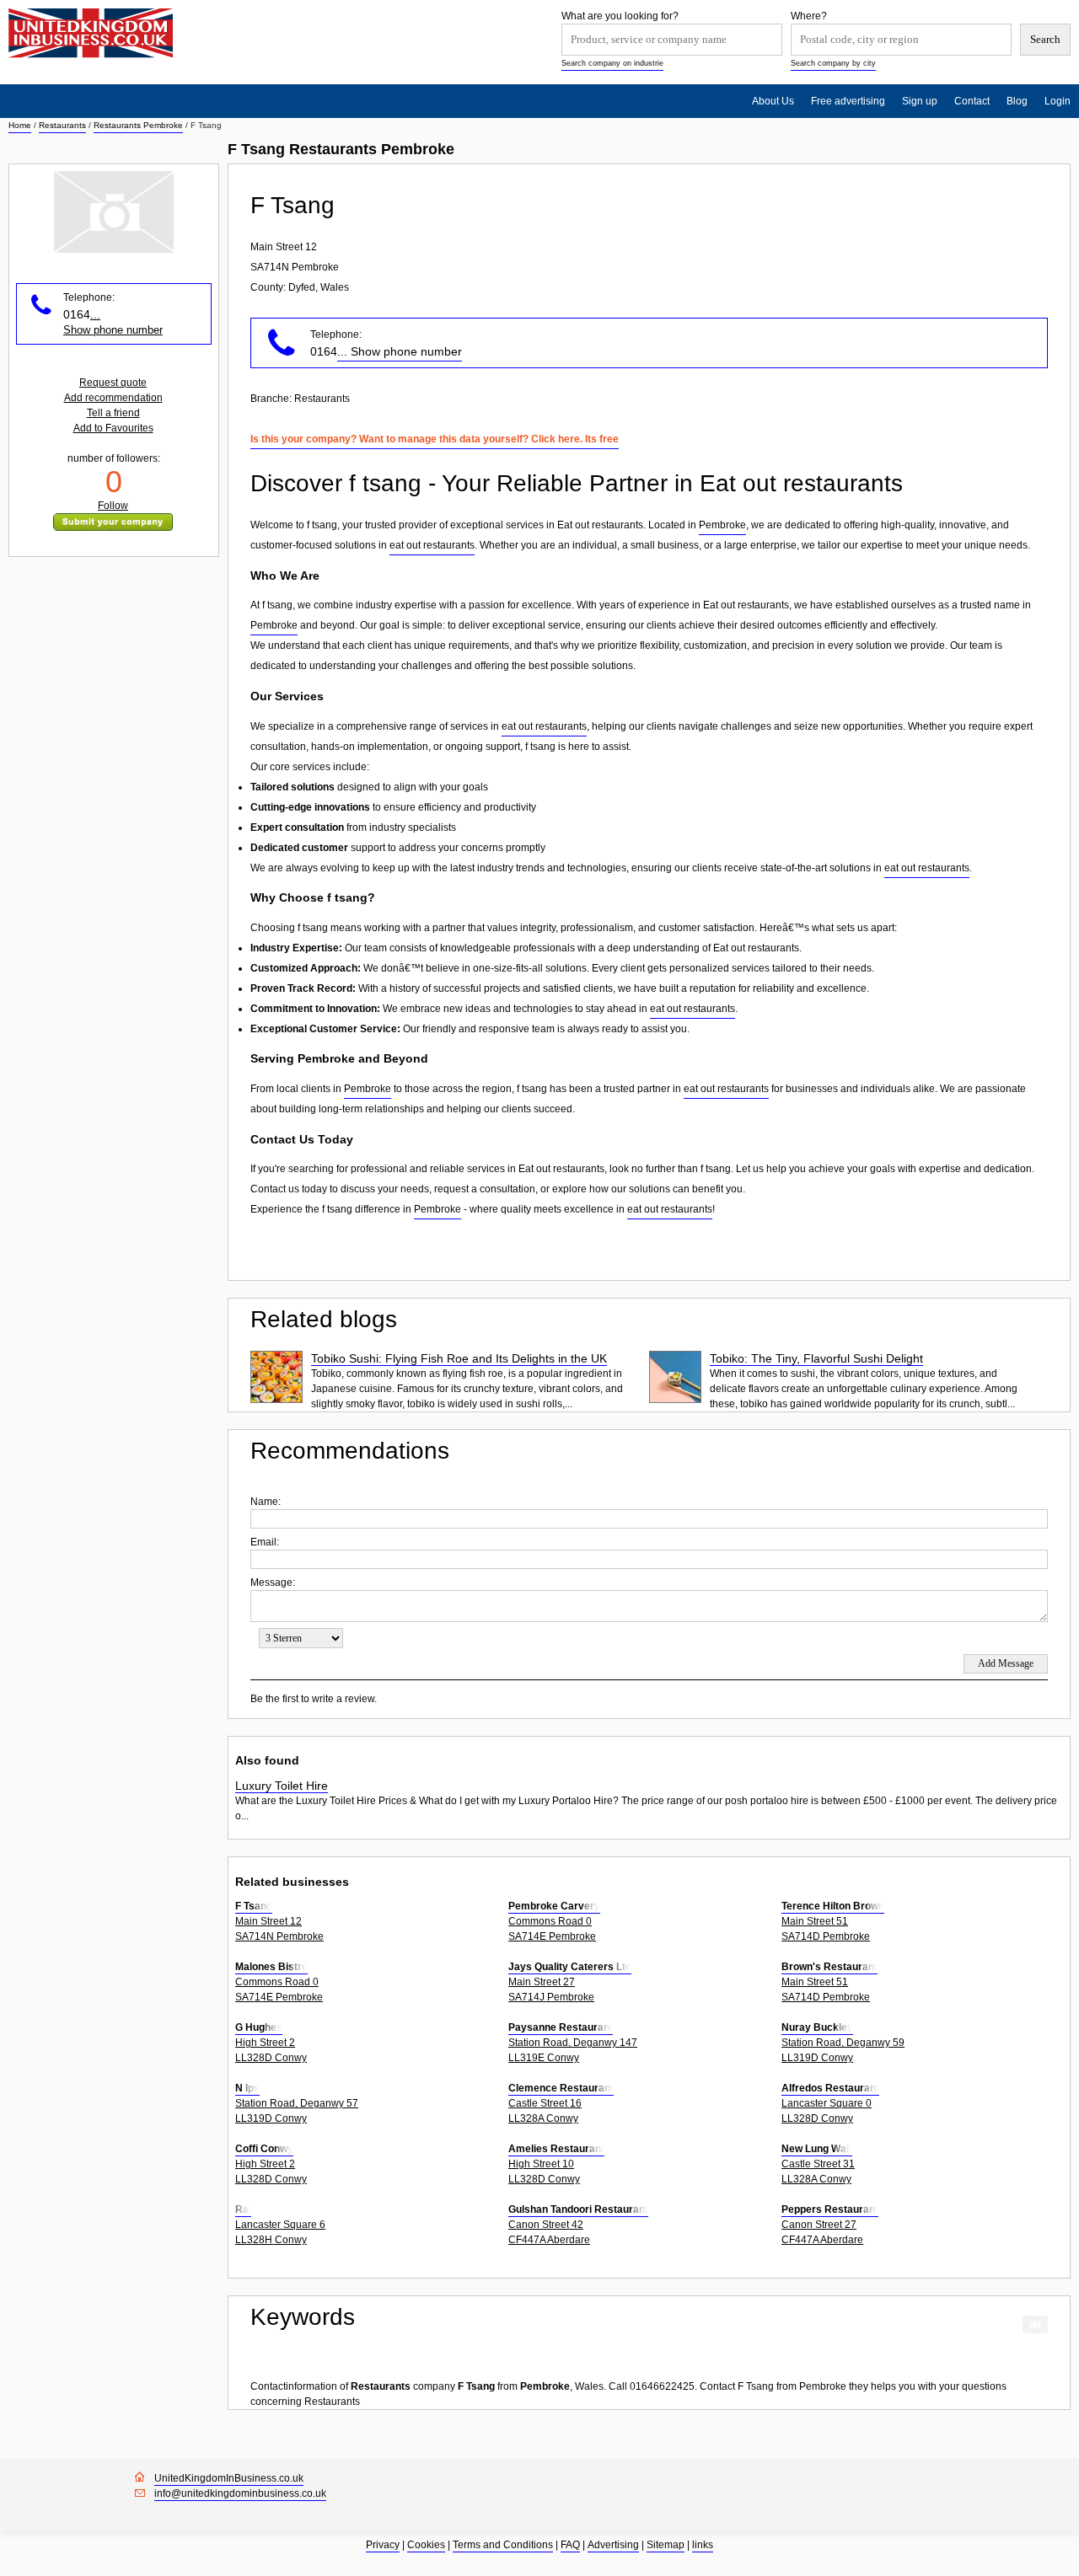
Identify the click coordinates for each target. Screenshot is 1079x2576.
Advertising (613, 2545)
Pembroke (722, 525)
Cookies (426, 2545)
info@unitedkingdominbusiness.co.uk (240, 2493)
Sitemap (666, 2545)
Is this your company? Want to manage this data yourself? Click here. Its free (435, 439)
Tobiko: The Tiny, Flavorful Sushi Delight (816, 1358)
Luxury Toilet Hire (282, 1786)
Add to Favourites (113, 428)
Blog (1017, 101)
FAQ (570, 2545)
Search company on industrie (612, 63)
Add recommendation (113, 398)
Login (1058, 101)
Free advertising (848, 101)
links (703, 2545)
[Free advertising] (91, 33)
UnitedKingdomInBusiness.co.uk (229, 2478)
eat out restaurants (432, 545)
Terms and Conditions (503, 2545)
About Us (773, 101)
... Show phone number (400, 351)
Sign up (920, 101)
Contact (972, 101)
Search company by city (833, 63)
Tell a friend (113, 413)
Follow (113, 506)
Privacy (383, 2545)
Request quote (113, 383)
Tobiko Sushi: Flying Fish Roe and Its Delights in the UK (459, 1358)
